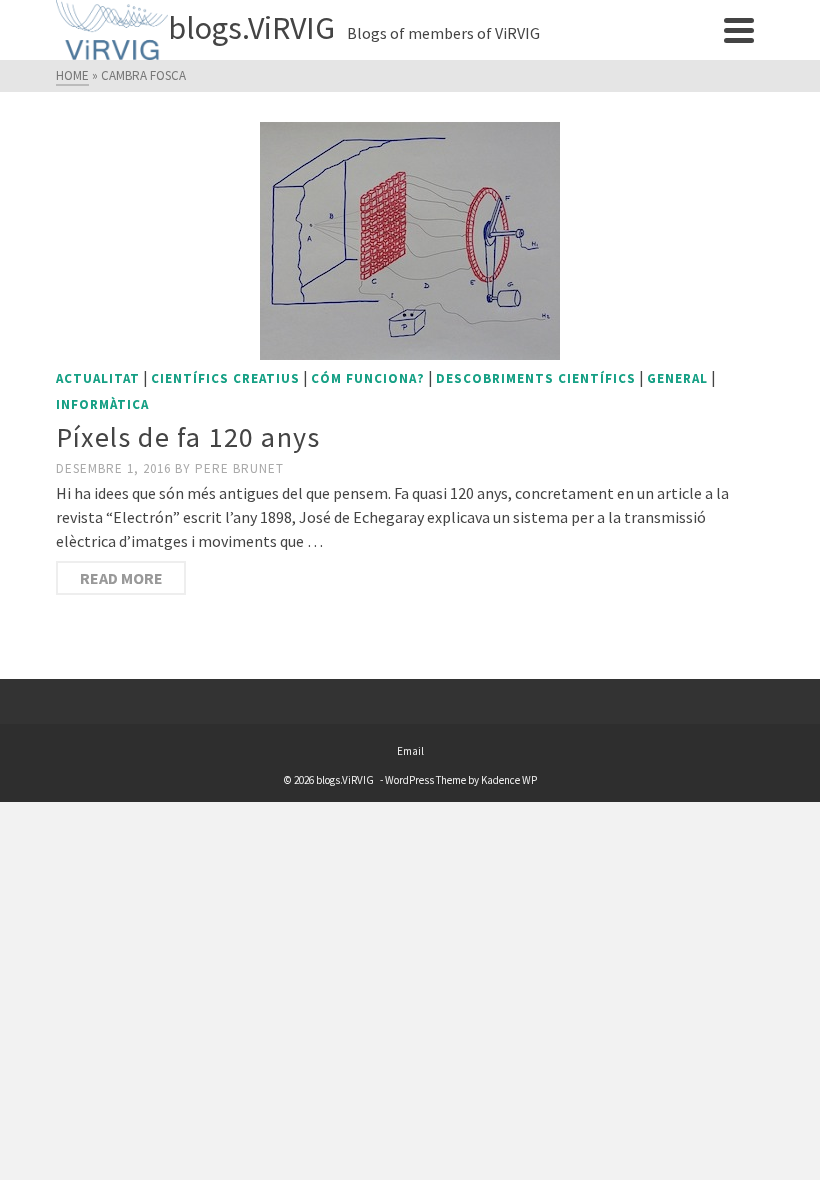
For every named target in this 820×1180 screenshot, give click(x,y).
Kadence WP (509, 780)
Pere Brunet (239, 468)
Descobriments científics (536, 378)
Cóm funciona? (368, 378)
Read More (121, 578)
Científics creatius (225, 378)
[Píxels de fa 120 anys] (410, 241)
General (677, 378)
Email (410, 751)
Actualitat (98, 378)
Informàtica (102, 404)
